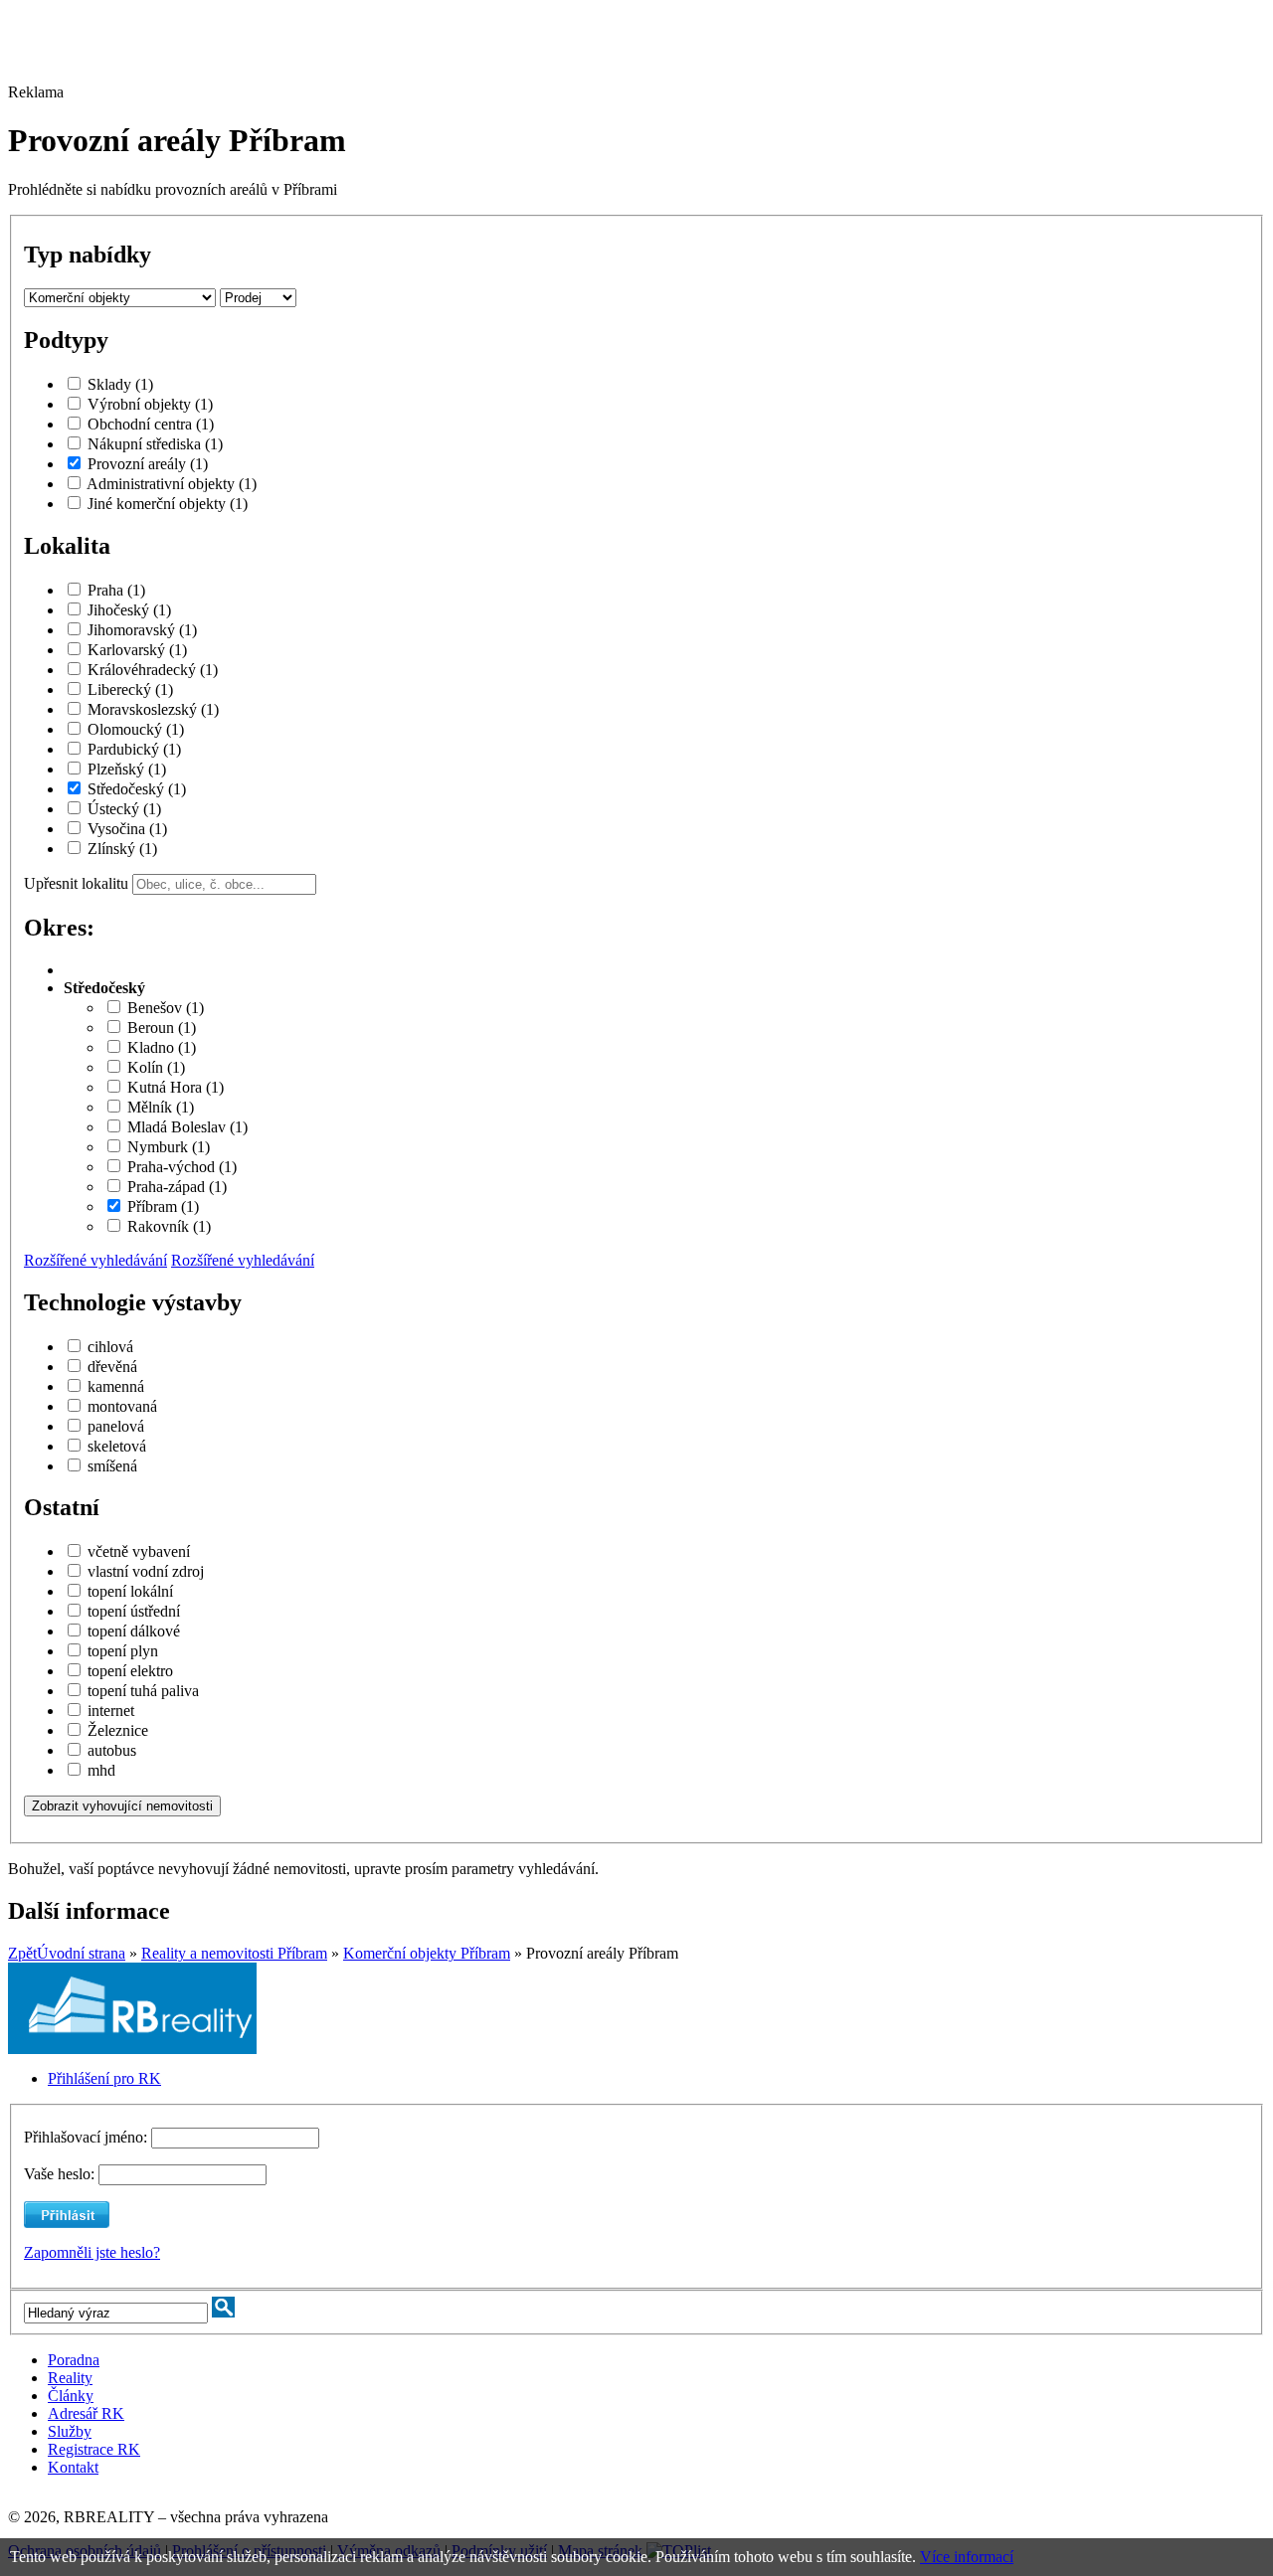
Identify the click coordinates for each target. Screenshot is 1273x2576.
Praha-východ (182, 1167)
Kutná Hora (176, 1087)
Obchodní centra (151, 424)
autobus (112, 1750)
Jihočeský (129, 610)
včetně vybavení (139, 1551)
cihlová (110, 1347)
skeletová (117, 1446)
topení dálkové (134, 1631)
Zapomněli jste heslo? (92, 2252)
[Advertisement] (550, 53)
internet (111, 1711)
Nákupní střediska (155, 444)
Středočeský (137, 789)
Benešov (166, 1008)
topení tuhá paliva (143, 1691)
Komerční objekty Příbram (427, 1953)
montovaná (122, 1406)
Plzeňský (127, 769)
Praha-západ (177, 1187)
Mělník (161, 1107)
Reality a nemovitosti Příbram (234, 1953)
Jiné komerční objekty (168, 504)
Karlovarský (137, 650)
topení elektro (130, 1671)
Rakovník (169, 1226)
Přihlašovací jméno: (88, 2137)
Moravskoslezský (153, 709)
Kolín (156, 1067)
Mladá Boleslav (187, 1127)
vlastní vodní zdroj (146, 1571)
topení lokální (130, 1591)
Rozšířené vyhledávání (95, 1260)
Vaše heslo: (59, 2174)
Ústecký (124, 809)
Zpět (22, 1953)
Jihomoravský (142, 630)
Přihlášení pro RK (104, 2078)
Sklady (120, 384)
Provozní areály (148, 464)
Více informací (967, 2557)
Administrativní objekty (172, 484)
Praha (116, 590)
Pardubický (134, 749)
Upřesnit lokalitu (76, 883)
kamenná (116, 1386)
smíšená (112, 1466)
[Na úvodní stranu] (132, 2049)
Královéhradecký (153, 670)
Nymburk (169, 1147)
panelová (116, 1426)
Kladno (162, 1047)
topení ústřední (134, 1611)
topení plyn (123, 1651)
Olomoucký (136, 729)
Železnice (118, 1730)
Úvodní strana (81, 1953)
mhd (101, 1770)
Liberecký (130, 689)
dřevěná (112, 1367)
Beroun (162, 1028)
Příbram (163, 1206)
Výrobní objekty (150, 404)
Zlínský (122, 849)
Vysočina (127, 829)
